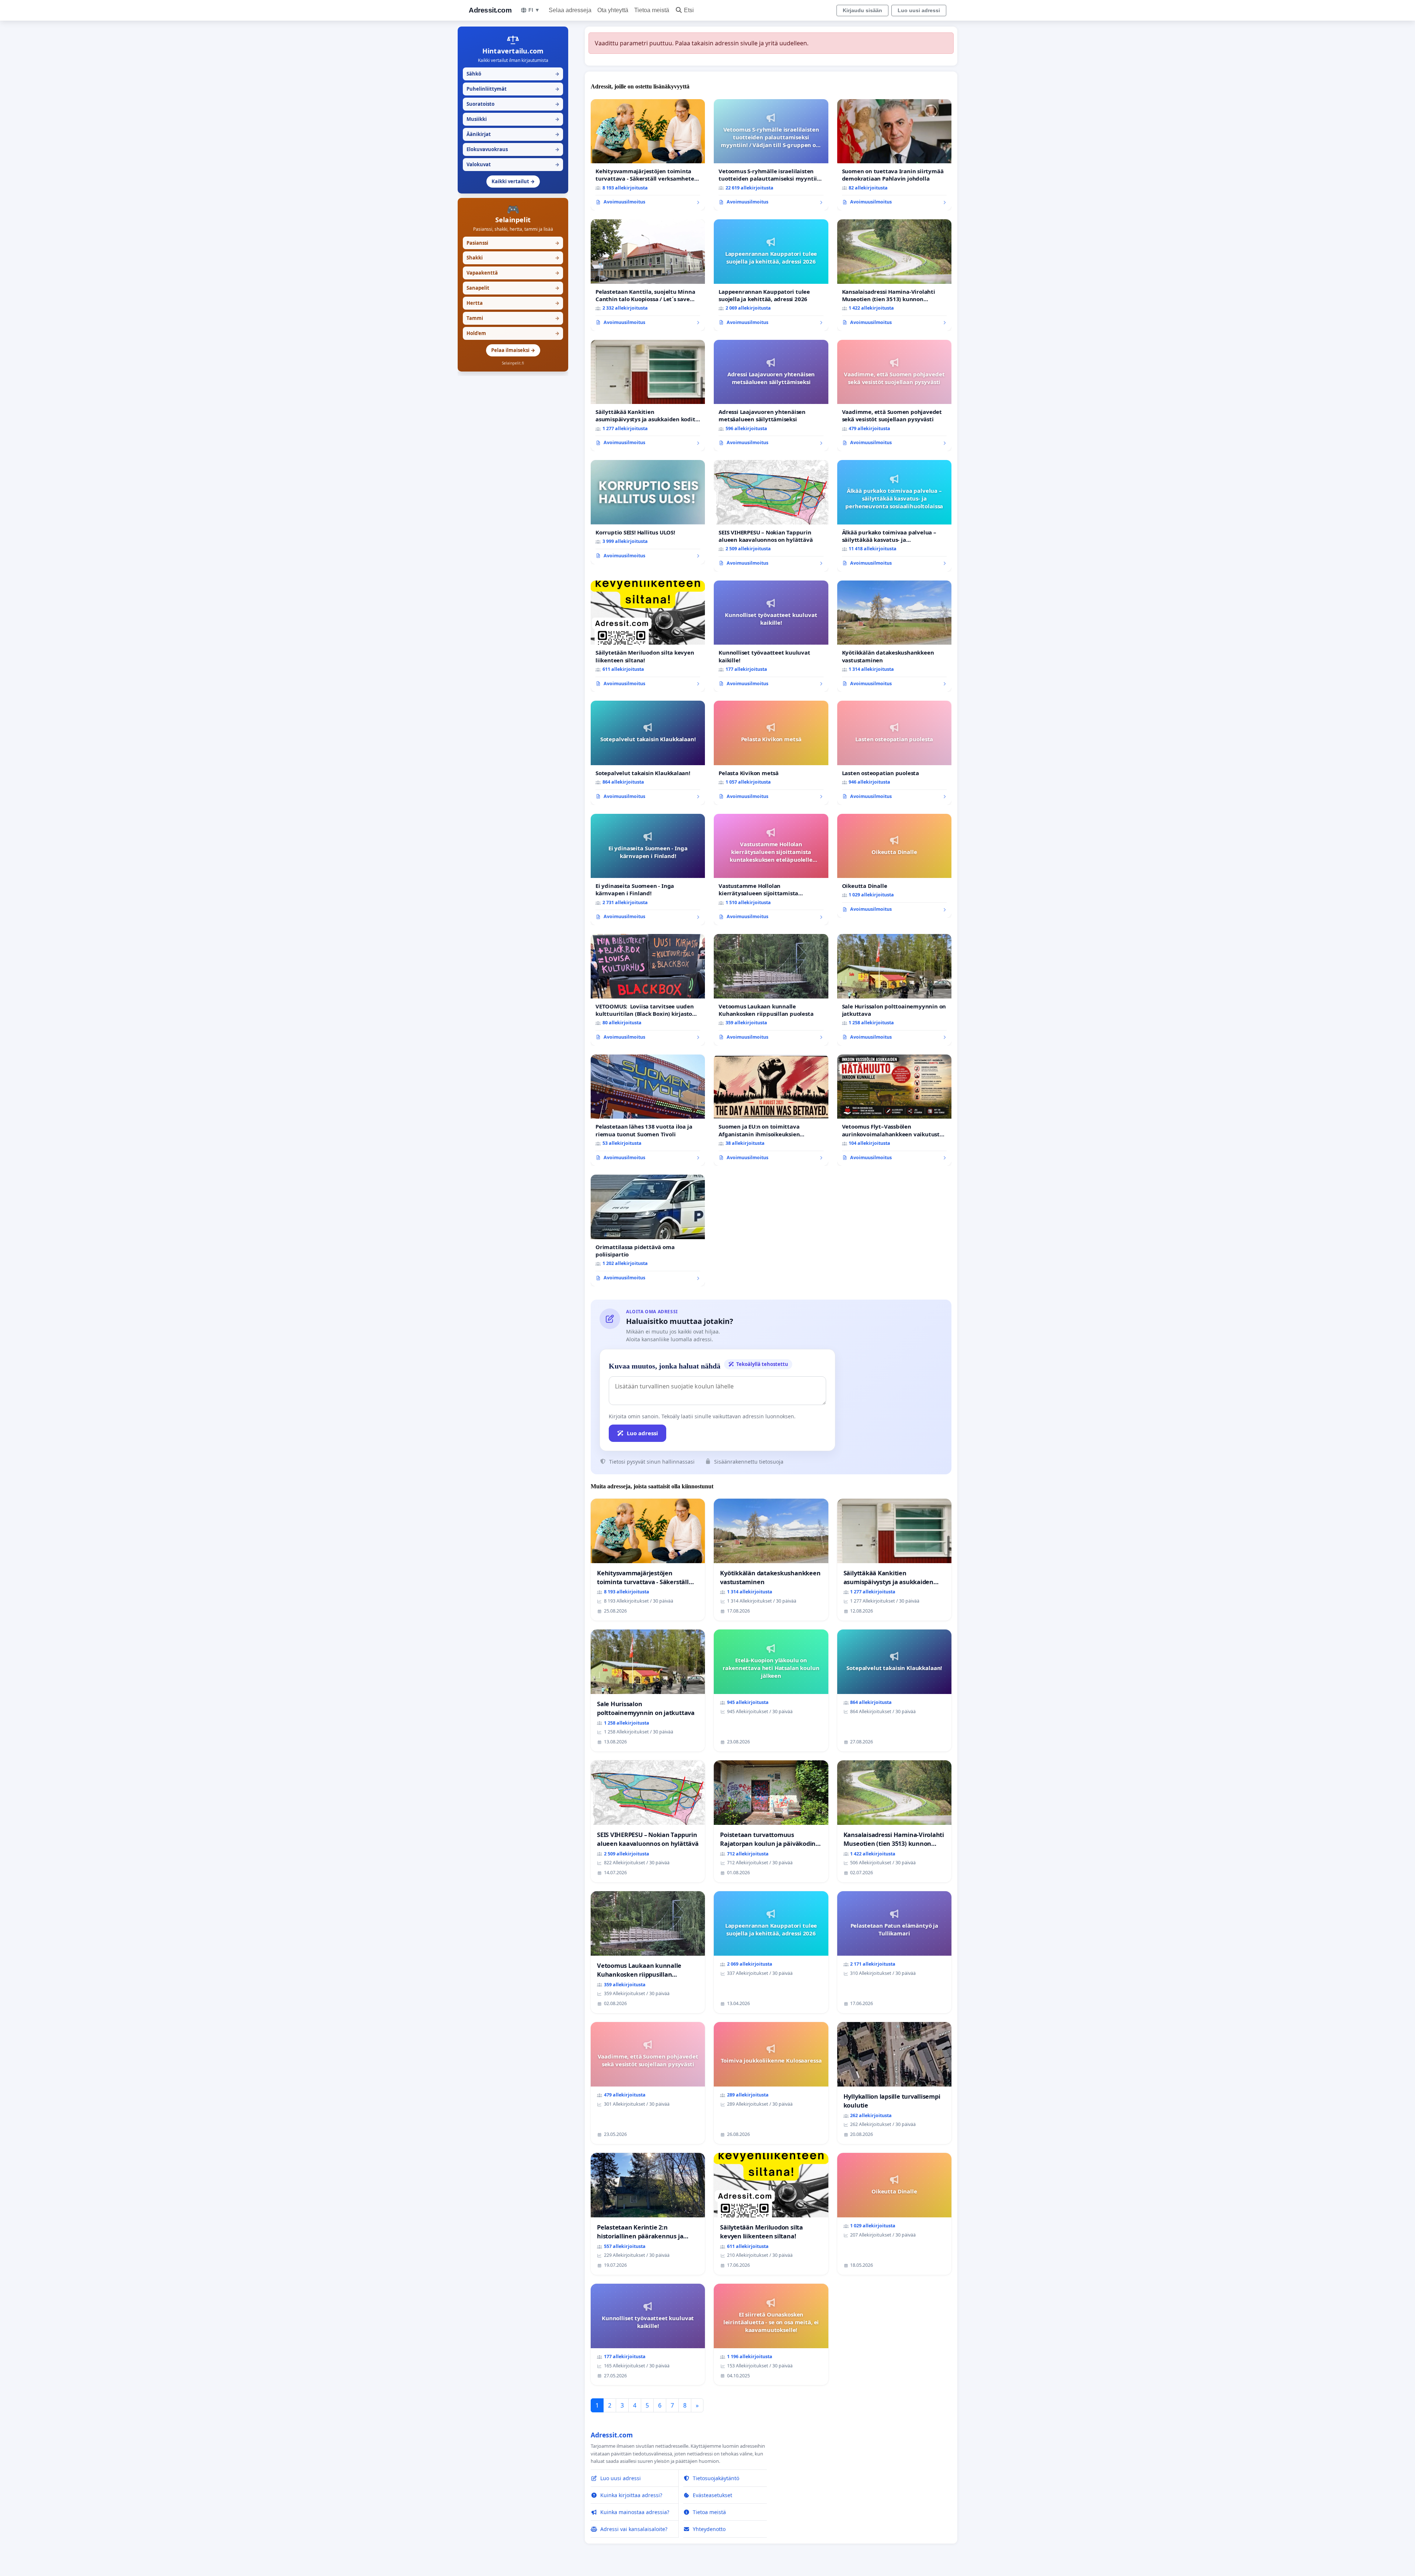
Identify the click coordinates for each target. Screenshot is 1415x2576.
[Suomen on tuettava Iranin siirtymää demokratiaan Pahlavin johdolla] (894, 155)
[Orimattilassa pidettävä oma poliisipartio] (648, 1231)
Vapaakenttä (513, 273)
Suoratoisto (513, 104)
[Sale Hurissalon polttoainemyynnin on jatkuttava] (894, 990)
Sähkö (513, 74)
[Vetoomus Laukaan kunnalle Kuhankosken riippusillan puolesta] (771, 990)
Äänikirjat (513, 134)
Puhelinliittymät (513, 89)
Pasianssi (513, 243)
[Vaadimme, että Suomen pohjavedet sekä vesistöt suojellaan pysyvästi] (894, 396)
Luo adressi (642, 1433)
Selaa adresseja (570, 10)
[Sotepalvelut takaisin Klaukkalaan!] (648, 753)
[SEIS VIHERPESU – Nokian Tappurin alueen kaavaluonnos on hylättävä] (771, 516)
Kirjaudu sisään (862, 10)
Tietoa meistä (652, 10)
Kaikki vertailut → (513, 181)
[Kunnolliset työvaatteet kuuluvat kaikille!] (771, 636)
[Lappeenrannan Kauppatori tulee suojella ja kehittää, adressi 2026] (771, 275)
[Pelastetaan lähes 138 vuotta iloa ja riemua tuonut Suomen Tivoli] (648, 1110)
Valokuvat (513, 164)
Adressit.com (490, 10)
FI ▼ (534, 10)
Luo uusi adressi (919, 10)
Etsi (689, 10)
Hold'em (513, 333)
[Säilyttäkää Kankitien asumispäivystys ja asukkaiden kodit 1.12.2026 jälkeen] (648, 396)
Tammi (513, 318)
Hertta (513, 303)
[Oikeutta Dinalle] (894, 866)
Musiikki (513, 119)
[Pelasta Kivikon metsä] (771, 753)
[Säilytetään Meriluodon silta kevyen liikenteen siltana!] (648, 636)
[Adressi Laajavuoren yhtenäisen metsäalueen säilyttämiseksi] (771, 396)
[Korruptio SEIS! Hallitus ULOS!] (648, 512)
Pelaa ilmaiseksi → (513, 350)
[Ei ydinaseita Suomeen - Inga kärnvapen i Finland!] (648, 870)
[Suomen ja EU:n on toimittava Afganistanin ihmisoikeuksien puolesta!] (771, 1110)
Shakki (513, 258)
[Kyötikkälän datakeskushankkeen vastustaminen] (894, 636)
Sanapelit (513, 288)
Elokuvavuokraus (513, 149)
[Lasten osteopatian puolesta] (894, 753)
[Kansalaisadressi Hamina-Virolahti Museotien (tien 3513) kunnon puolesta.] (894, 275)
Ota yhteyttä (613, 10)
